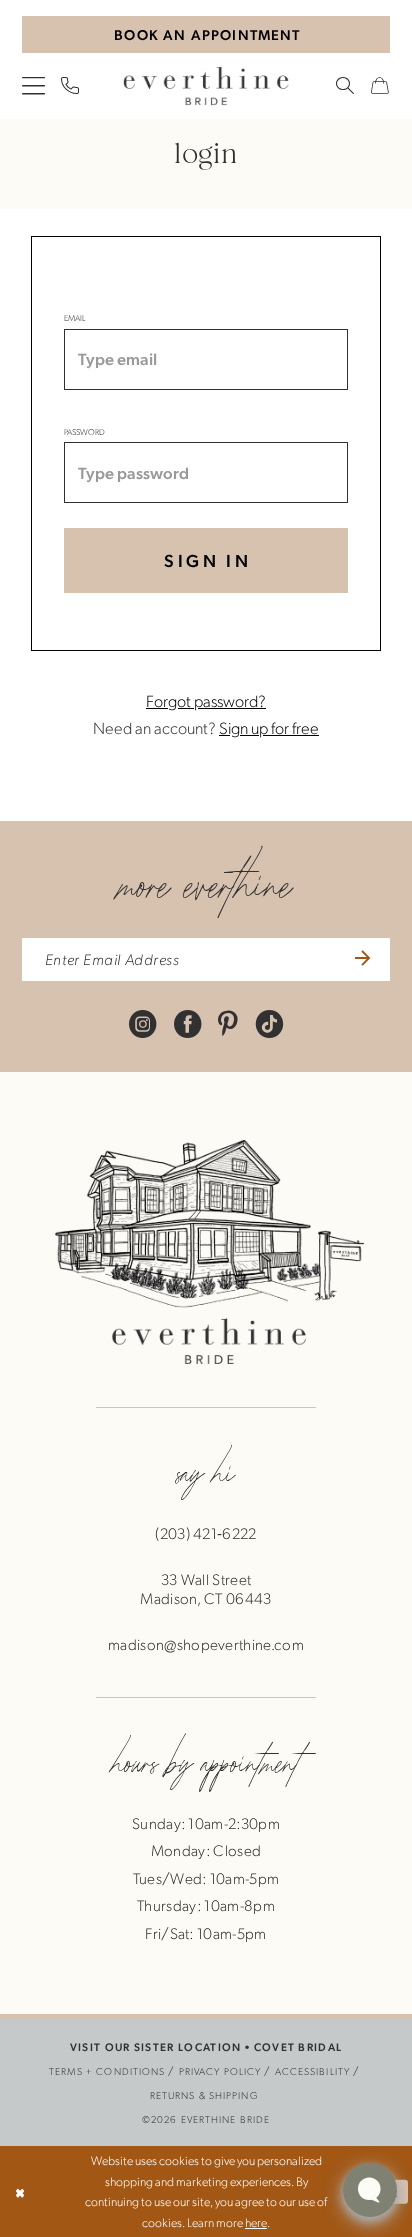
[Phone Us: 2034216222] (71, 85)
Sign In (207, 559)
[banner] (206, 85)
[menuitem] (33, 86)
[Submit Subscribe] (359, 960)
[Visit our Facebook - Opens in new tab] (187, 1023)
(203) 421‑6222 (206, 1533)
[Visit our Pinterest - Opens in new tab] (228, 1023)
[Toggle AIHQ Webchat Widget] (370, 2190)
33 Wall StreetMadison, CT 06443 (206, 1588)
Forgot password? (206, 700)
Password (84, 431)
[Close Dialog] (19, 2191)
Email (74, 317)
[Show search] (346, 85)
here (256, 2222)
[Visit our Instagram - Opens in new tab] (142, 1023)
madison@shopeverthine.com (206, 1644)
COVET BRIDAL (298, 2046)
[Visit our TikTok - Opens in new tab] (269, 1023)
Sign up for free (269, 727)
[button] (33, 86)
